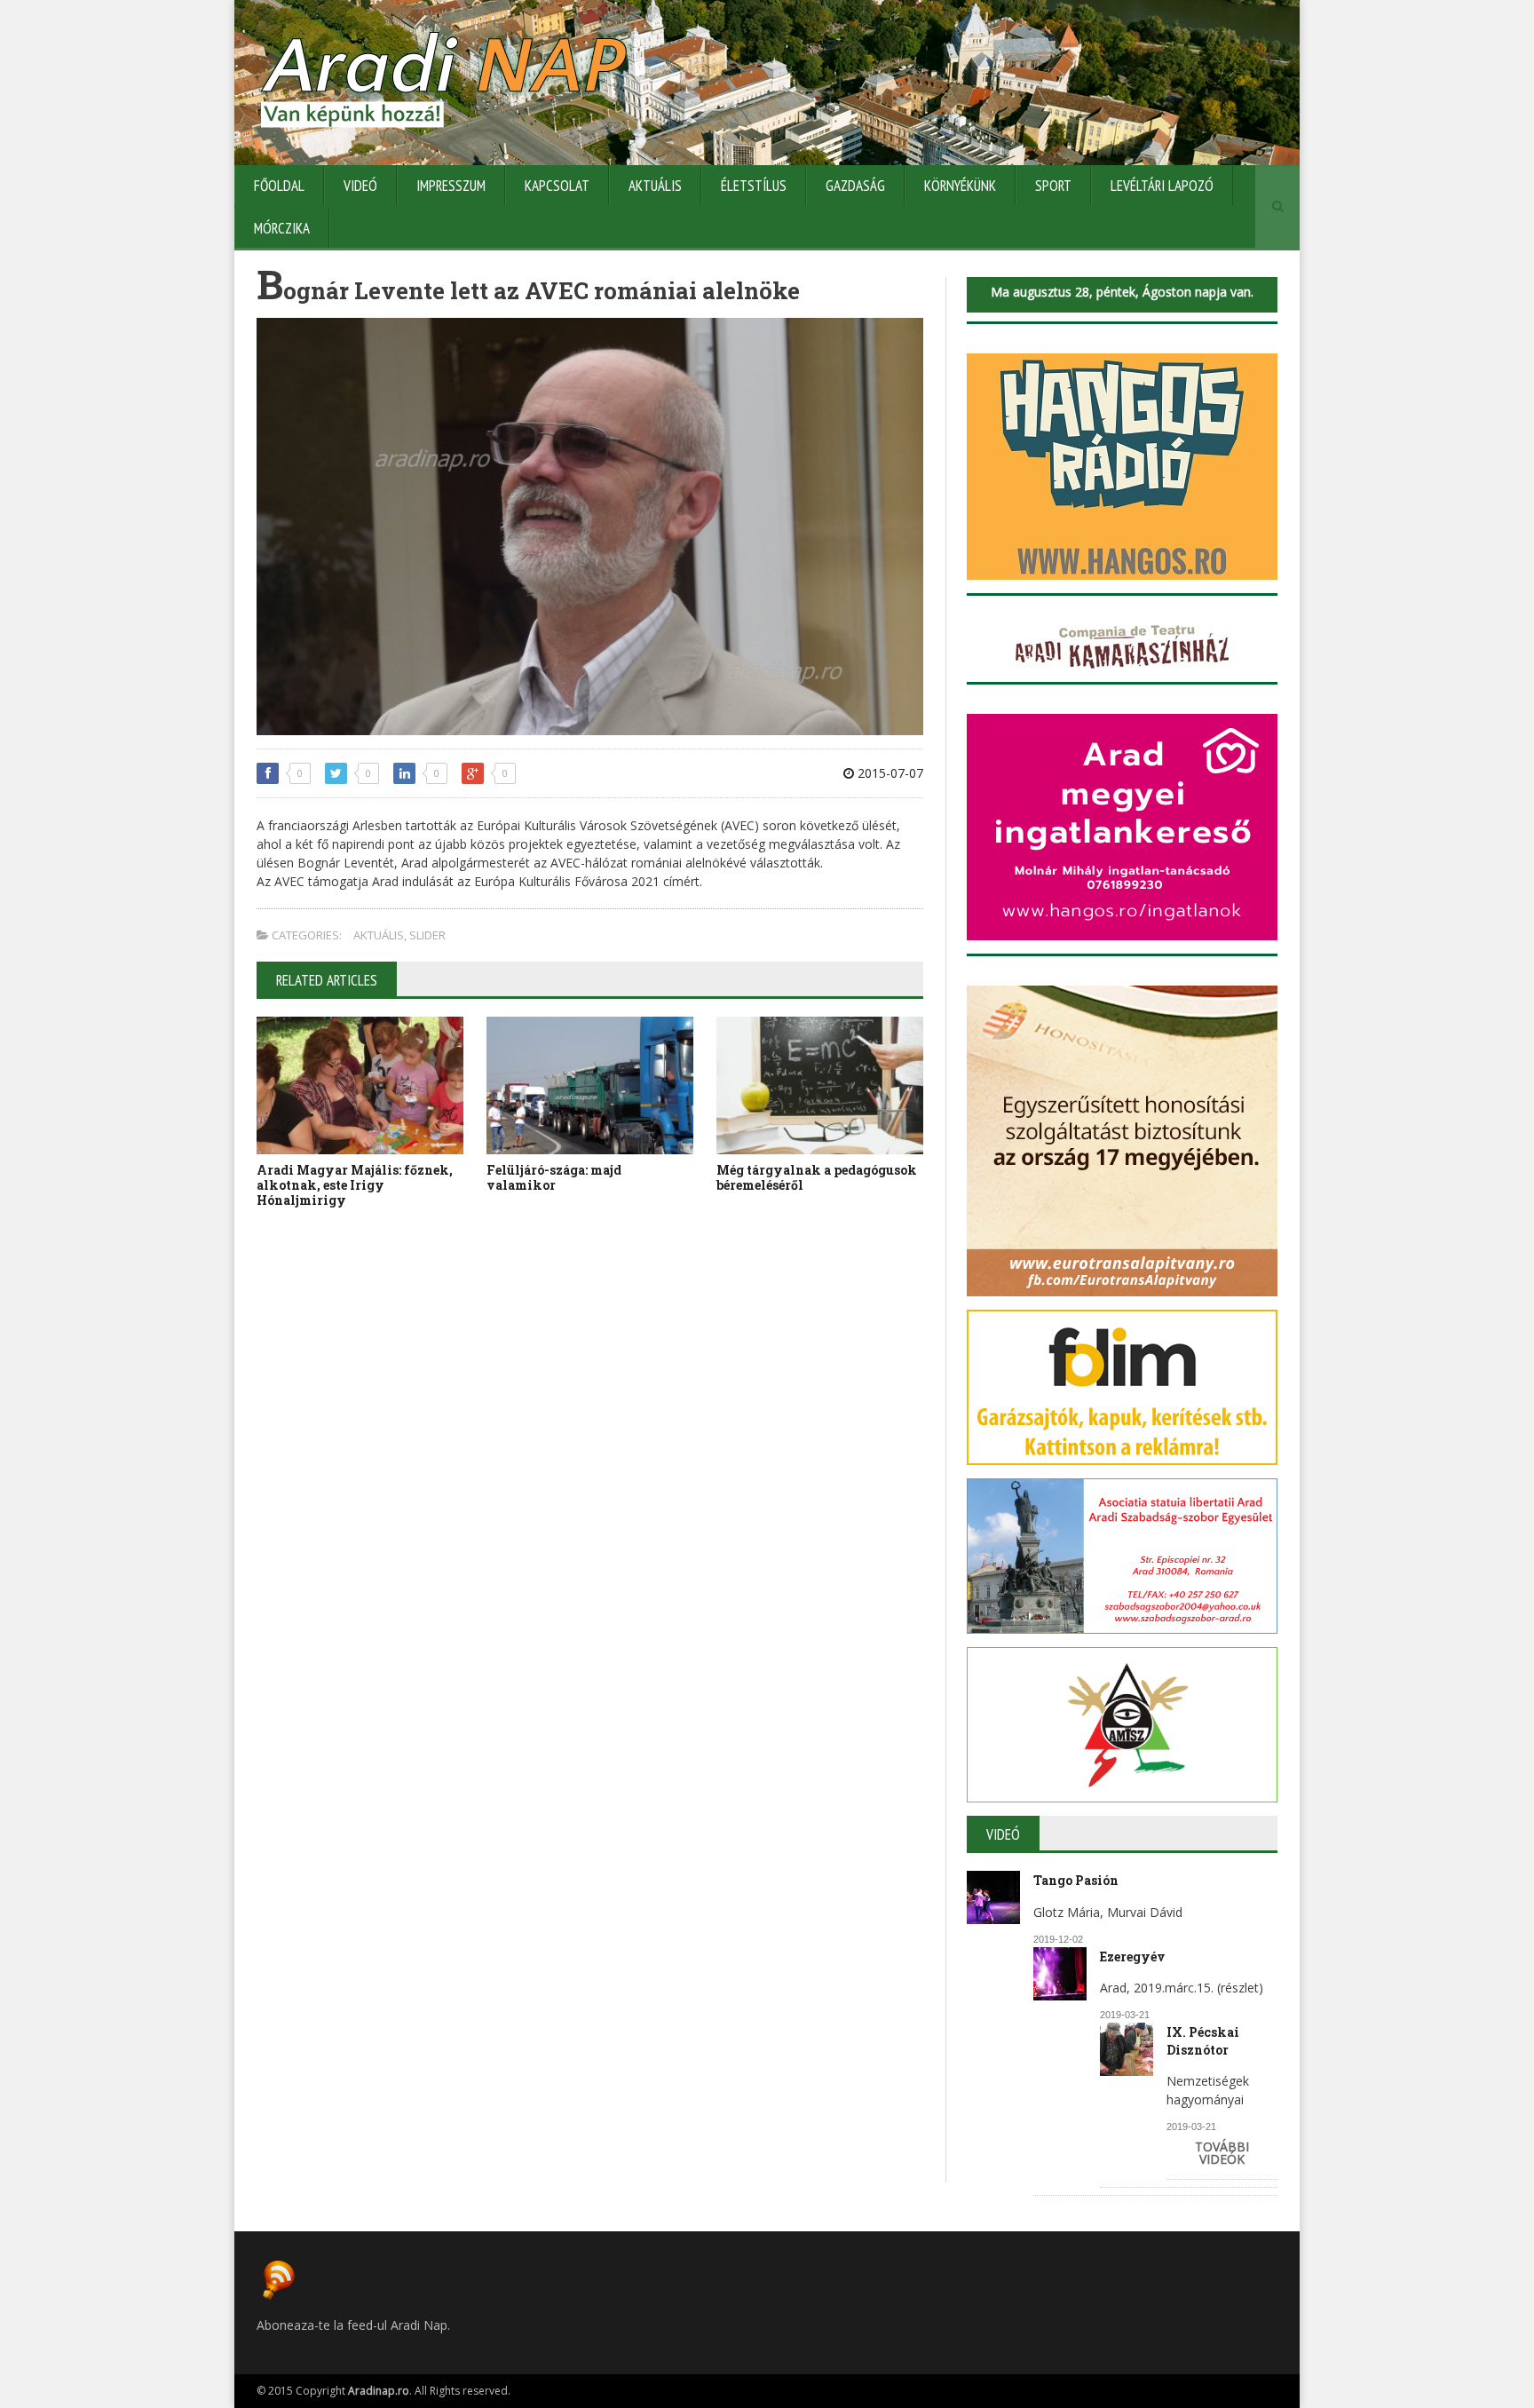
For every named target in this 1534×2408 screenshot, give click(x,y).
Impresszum (451, 186)
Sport (1053, 186)
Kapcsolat (557, 186)
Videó (360, 186)
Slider (427, 935)
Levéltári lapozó (1162, 186)
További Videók (1222, 2153)
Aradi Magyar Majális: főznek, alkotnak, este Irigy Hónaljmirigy (355, 1185)
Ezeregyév (1133, 1956)
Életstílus (754, 186)
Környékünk (960, 186)
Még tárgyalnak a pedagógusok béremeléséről (817, 1177)
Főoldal (279, 186)
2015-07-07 (889, 773)
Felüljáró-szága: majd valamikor (554, 1177)
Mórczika (282, 228)
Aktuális (655, 186)
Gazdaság (855, 186)
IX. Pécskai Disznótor (1203, 2041)
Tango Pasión (1076, 1880)
